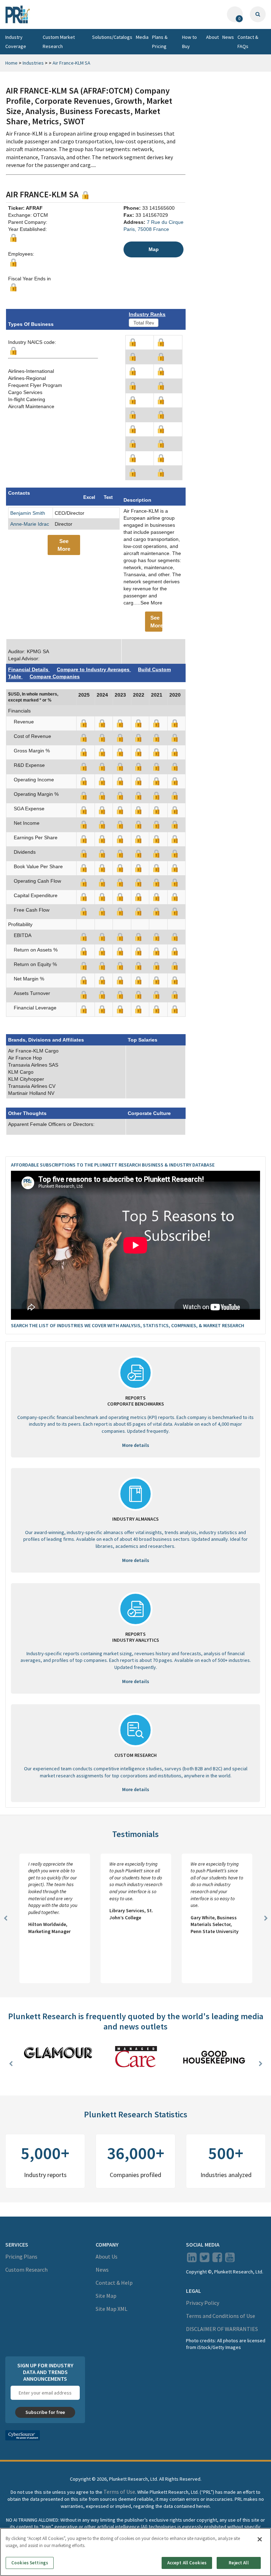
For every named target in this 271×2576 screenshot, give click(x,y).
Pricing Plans (21, 2256)
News (228, 37)
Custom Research (26, 2270)
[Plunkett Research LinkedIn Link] (192, 2259)
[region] (135, 2552)
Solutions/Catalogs (112, 37)
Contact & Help (114, 2283)
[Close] (260, 2539)
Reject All (239, 2563)
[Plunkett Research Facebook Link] (217, 2259)
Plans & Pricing (160, 42)
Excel (89, 497)
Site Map (106, 2296)
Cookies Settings (30, 2563)
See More (64, 545)
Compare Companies (55, 676)
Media (142, 37)
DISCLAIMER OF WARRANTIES (222, 2329)
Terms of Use (119, 2492)
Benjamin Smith (28, 513)
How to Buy (189, 42)
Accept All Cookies (187, 2563)
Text (108, 497)
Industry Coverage (16, 42)
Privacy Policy (203, 2303)
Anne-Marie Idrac (30, 524)
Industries (33, 63)
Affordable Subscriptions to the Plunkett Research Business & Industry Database (113, 1165)
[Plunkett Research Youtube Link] (230, 2259)
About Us (107, 2256)
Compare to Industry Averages (94, 669)
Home (11, 63)
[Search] (258, 14)
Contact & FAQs (248, 42)
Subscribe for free (45, 2412)
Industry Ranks (147, 314)
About (212, 37)
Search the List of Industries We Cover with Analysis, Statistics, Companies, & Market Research (128, 1325)
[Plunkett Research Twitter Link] (205, 2259)
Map (154, 249)
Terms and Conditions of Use (221, 2316)
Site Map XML (112, 2309)
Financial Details (29, 669)
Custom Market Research (59, 42)
